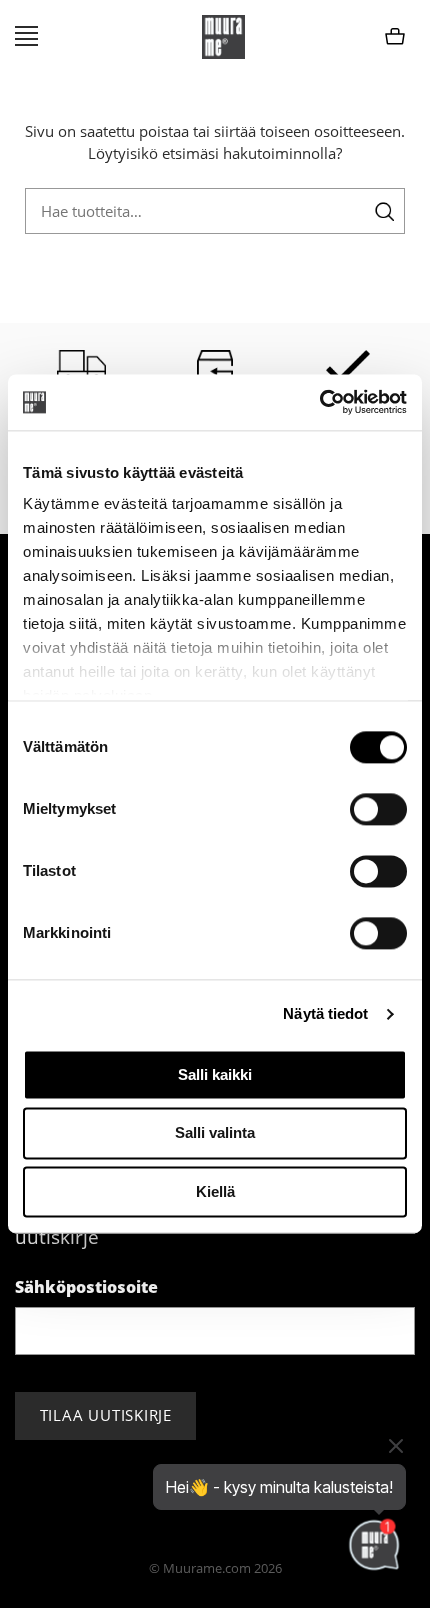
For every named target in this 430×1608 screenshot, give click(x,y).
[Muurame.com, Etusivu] (224, 37)
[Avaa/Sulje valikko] (26, 37)
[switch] (378, 809)
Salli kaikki (215, 1074)
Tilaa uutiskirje (106, 1415)
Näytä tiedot (325, 1013)
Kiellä (215, 1191)
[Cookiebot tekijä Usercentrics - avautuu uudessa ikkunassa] (319, 402)
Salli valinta (215, 1133)
